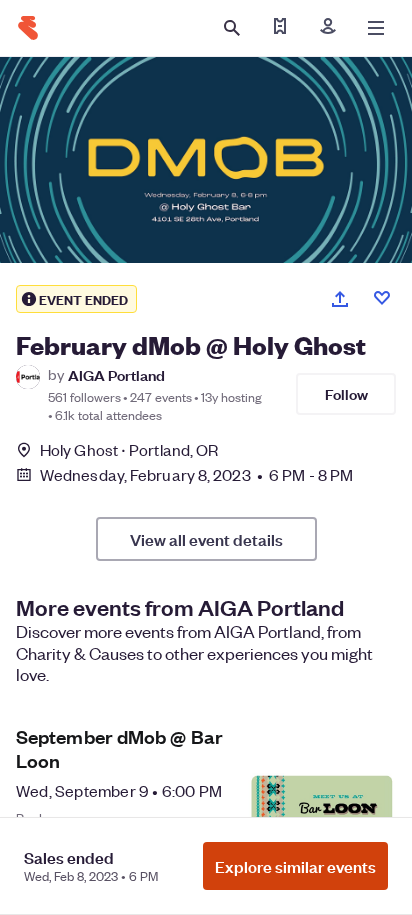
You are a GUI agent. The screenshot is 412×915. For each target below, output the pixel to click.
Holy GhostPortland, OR (129, 449)
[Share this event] (340, 299)
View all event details (206, 539)
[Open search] (232, 28)
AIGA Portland (116, 374)
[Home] (28, 28)
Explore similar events (295, 866)
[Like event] (382, 298)
